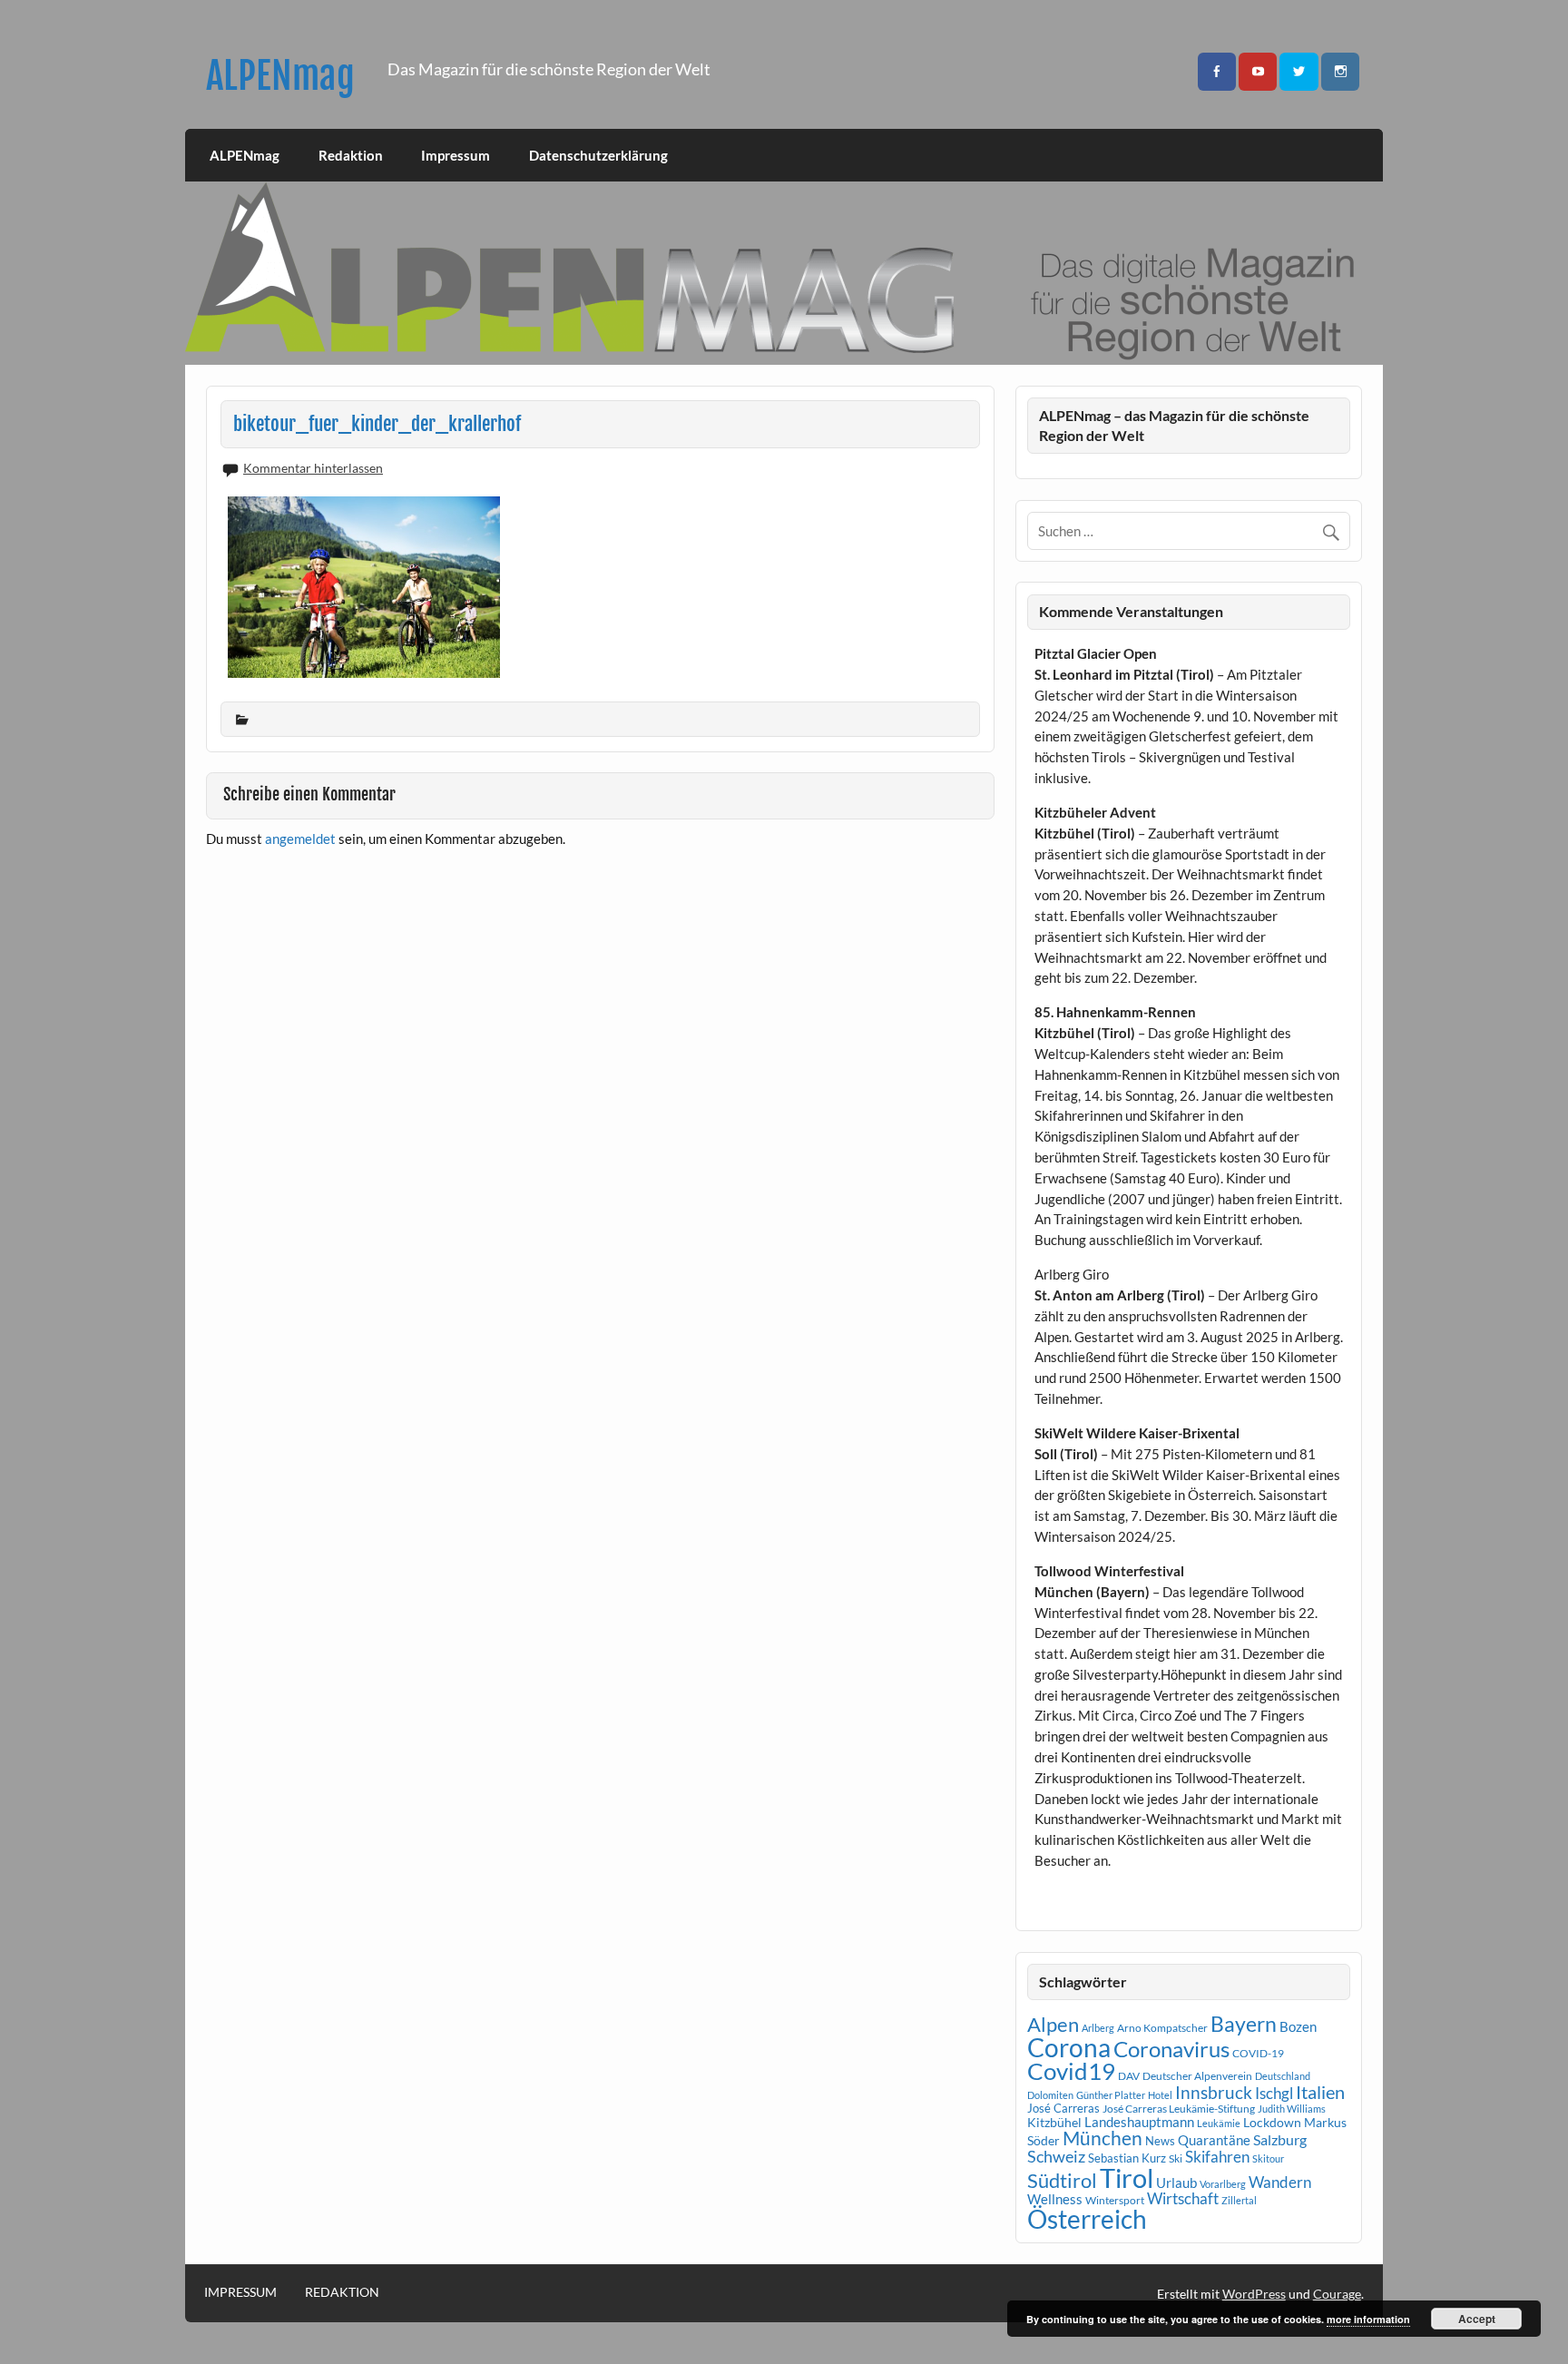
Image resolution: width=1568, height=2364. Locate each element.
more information (1368, 2319)
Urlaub (1176, 2183)
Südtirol (1062, 2180)
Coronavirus (1171, 2049)
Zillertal (1239, 2200)
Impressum (456, 155)
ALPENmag (280, 76)
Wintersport (1115, 2200)
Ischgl (1274, 2094)
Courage (1337, 2294)
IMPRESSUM (240, 2292)
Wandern (1280, 2182)
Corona (1069, 2048)
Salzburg (1280, 2139)
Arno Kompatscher (1162, 2028)
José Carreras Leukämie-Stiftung (1179, 2109)
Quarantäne (1214, 2140)
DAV (1129, 2076)
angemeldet (300, 839)
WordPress (1254, 2294)
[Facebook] (1217, 72)
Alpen (1053, 2025)
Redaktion (351, 155)
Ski (1176, 2158)
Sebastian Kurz (1127, 2158)
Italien (1320, 2092)
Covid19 (1071, 2071)
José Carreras (1063, 2108)
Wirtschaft (1183, 2198)
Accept (1477, 2319)
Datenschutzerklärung (598, 155)
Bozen (1298, 2026)
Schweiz (1056, 2156)
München (1102, 2138)
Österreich (1087, 2219)
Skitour (1268, 2158)
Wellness (1055, 2199)
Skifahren (1217, 2157)
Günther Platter (1111, 2095)
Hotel (1160, 2095)
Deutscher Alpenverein (1197, 2076)
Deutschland (1283, 2076)
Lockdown (1272, 2123)
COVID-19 (1258, 2053)
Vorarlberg (1223, 2184)
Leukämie (1219, 2123)
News (1160, 2141)
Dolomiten (1050, 2095)
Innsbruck (1214, 2092)
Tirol (1127, 2178)
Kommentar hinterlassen (313, 468)
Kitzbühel (1054, 2123)
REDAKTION (342, 2292)
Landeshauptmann (1139, 2122)
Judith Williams (1292, 2109)
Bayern (1244, 2024)
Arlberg (1098, 2028)
